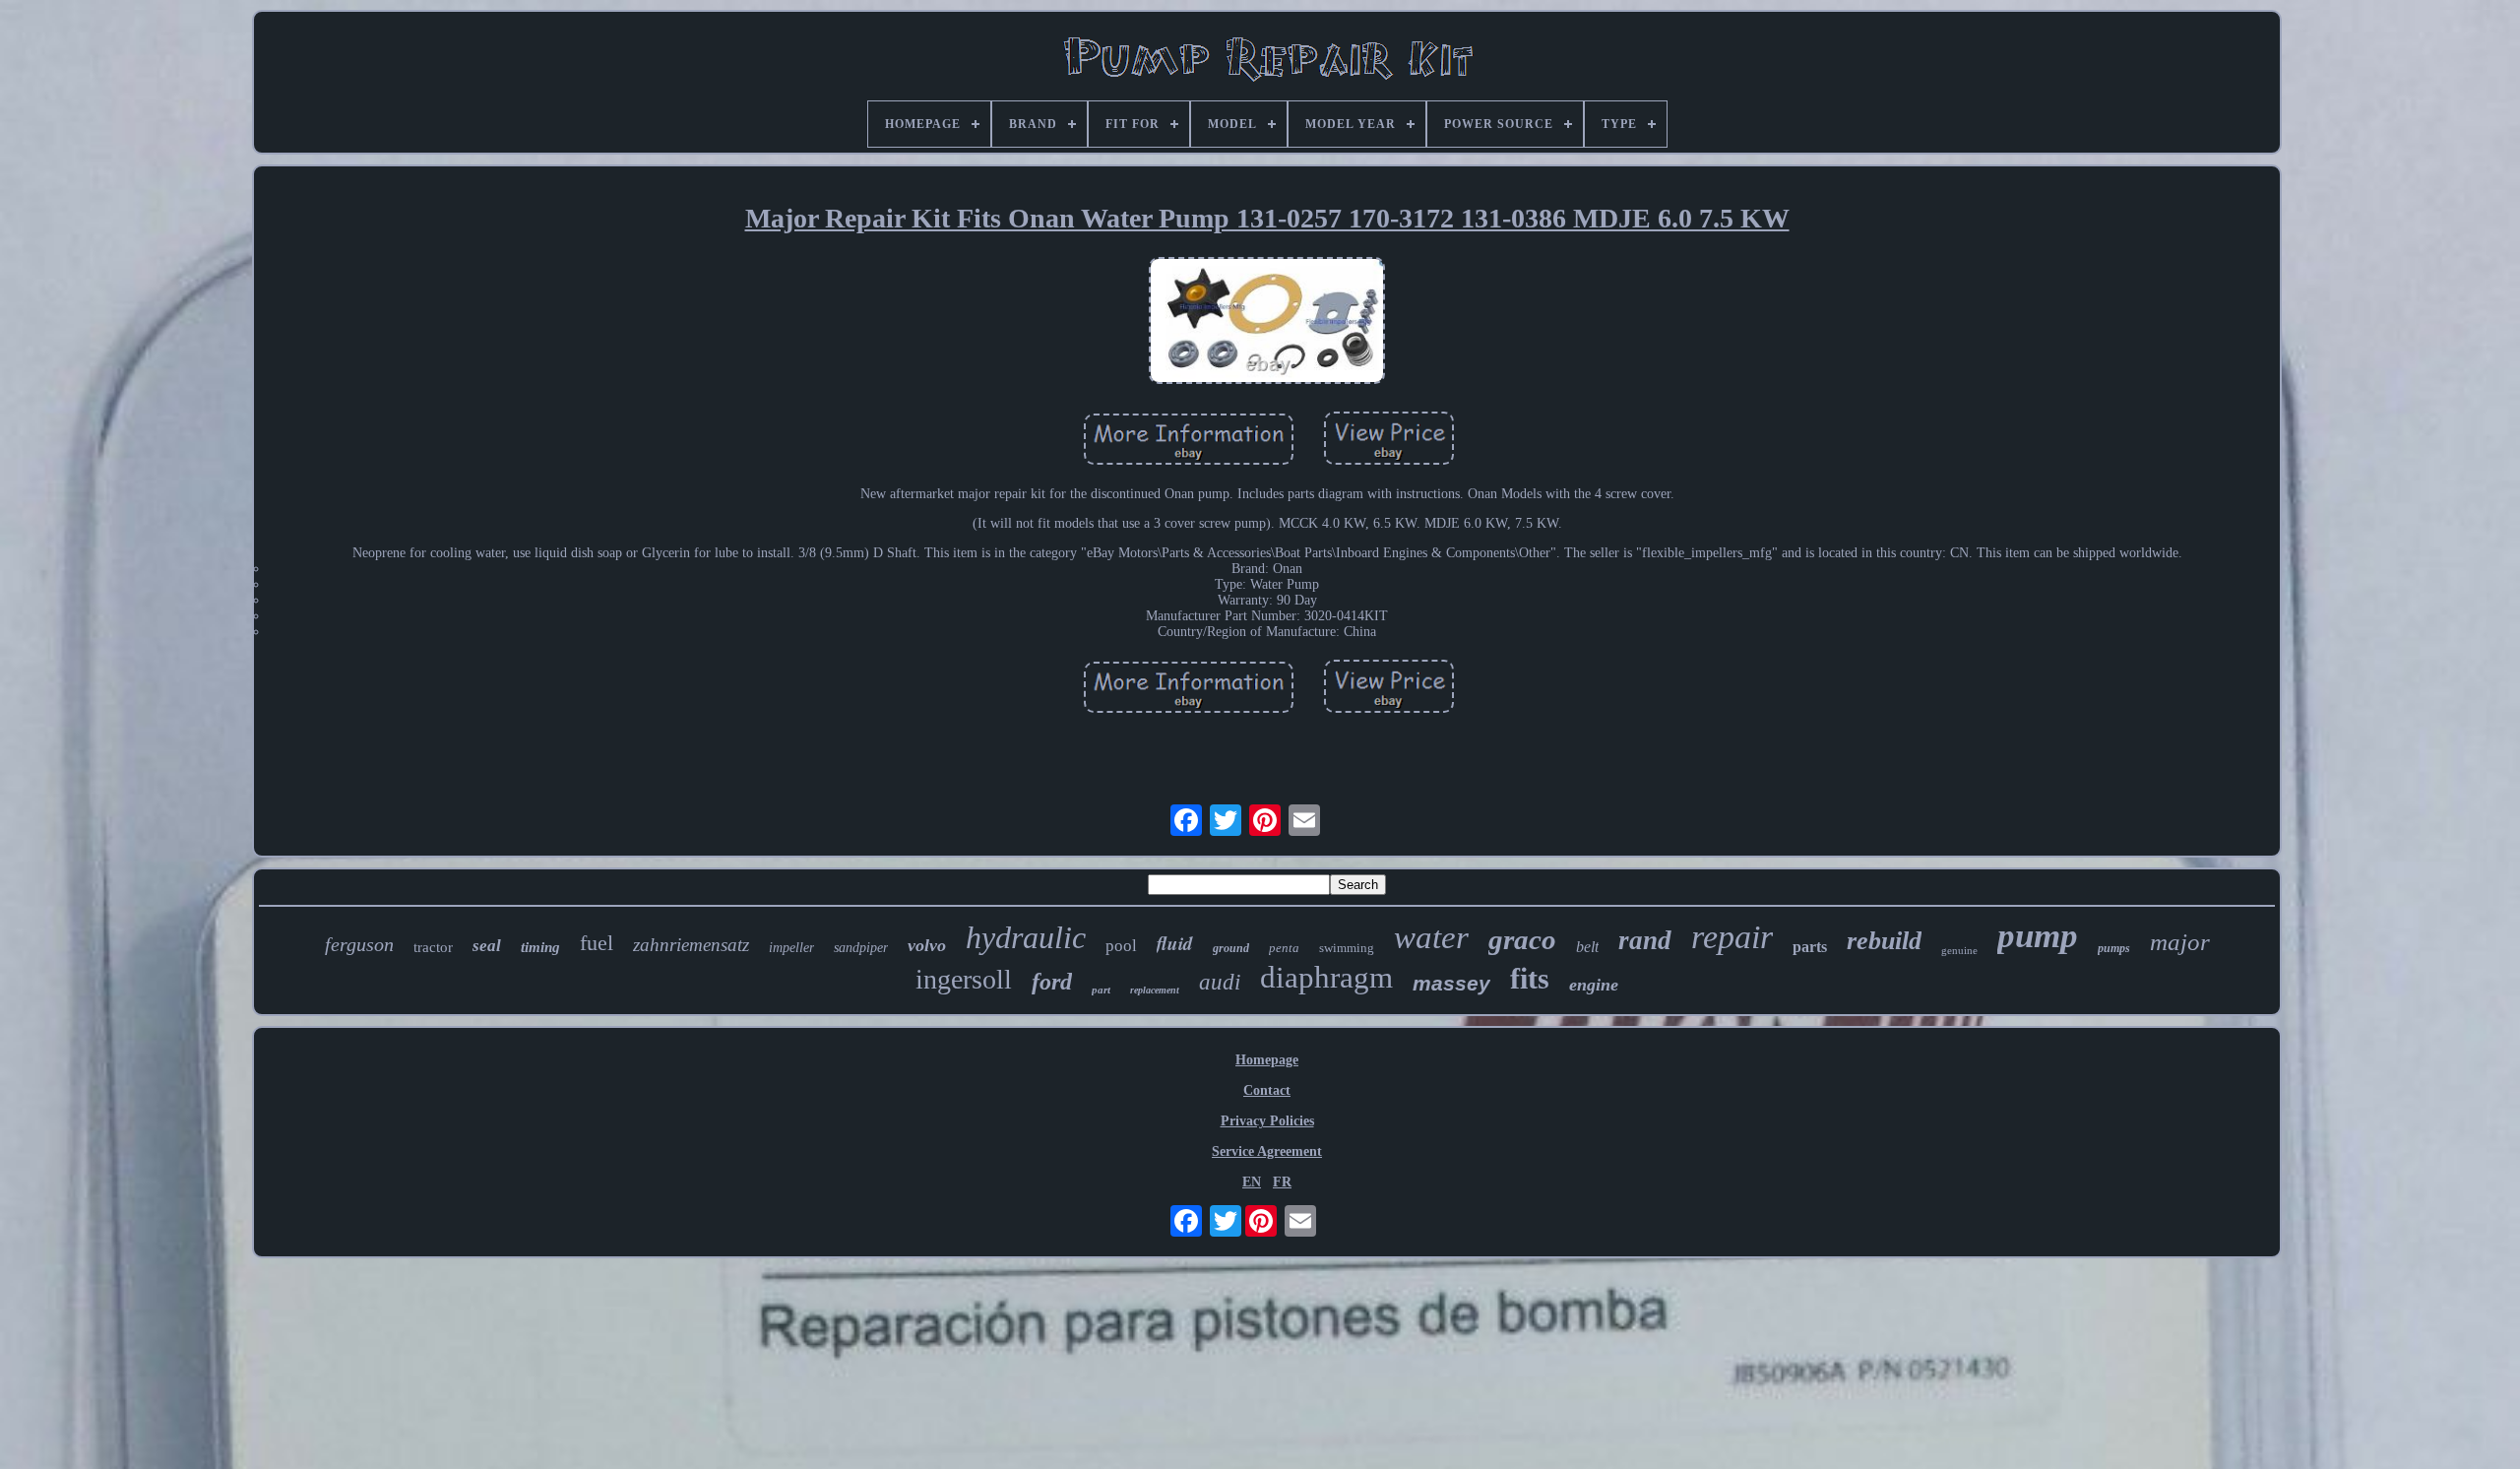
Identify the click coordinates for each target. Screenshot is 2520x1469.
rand (1645, 940)
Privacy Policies (1267, 1121)
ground (1231, 948)
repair (1732, 937)
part (1101, 990)
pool (1121, 946)
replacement (1155, 990)
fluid (1175, 943)
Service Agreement (1267, 1151)
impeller (791, 948)
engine (1594, 985)
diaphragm (1326, 977)
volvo (927, 945)
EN (1252, 1182)
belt (1587, 947)
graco (1522, 939)
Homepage (1267, 1060)
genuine (1959, 950)
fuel (597, 943)
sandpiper (861, 948)
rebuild (1884, 941)
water (1431, 937)
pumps (2114, 948)
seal (487, 946)
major (2180, 942)
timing (540, 947)
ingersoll (964, 979)
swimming (1347, 948)
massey (1451, 983)
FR (1282, 1182)
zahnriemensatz (691, 945)
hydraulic (1026, 937)
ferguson (359, 944)
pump (2038, 936)
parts (1810, 947)
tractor (433, 947)
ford (1052, 982)
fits (1530, 978)
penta (1284, 948)
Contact (1267, 1090)
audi (1220, 982)
